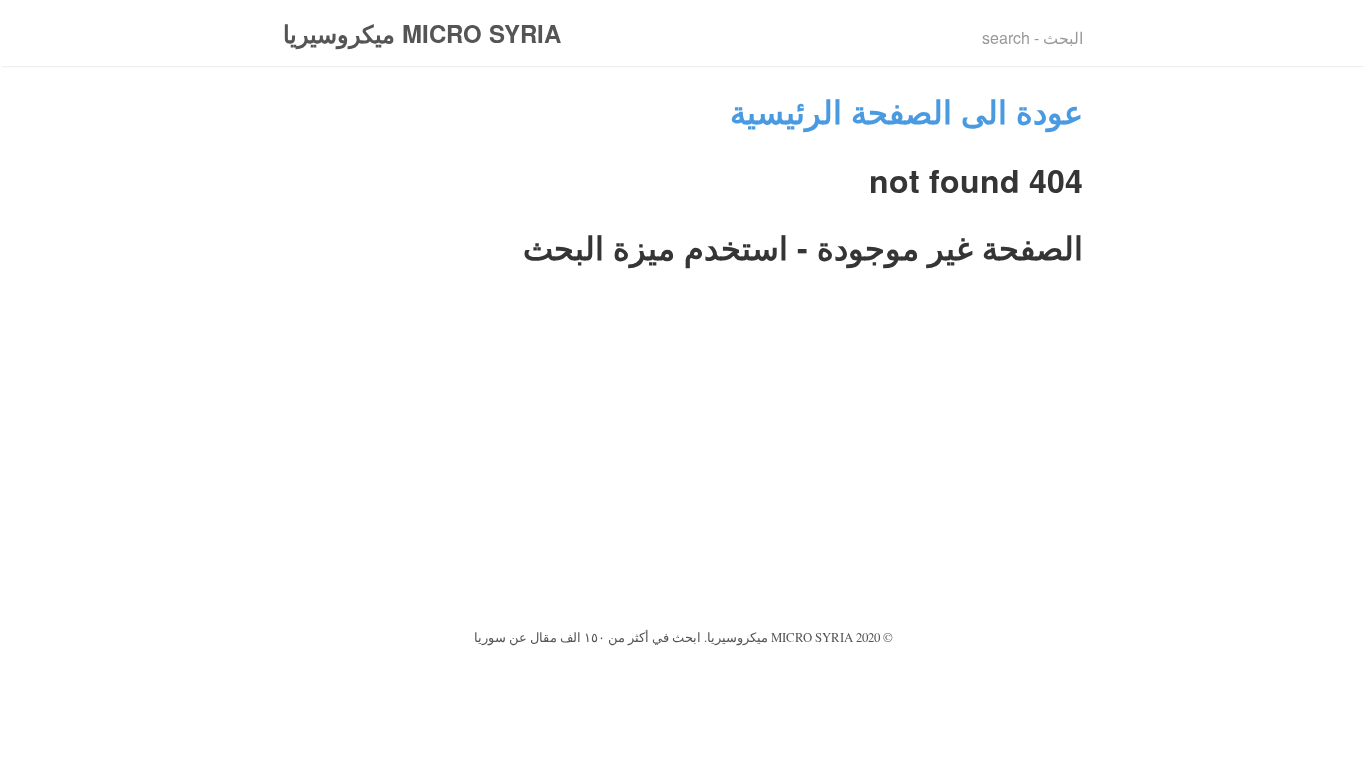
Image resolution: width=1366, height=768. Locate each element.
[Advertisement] (683, 474)
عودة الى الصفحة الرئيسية (906, 111)
